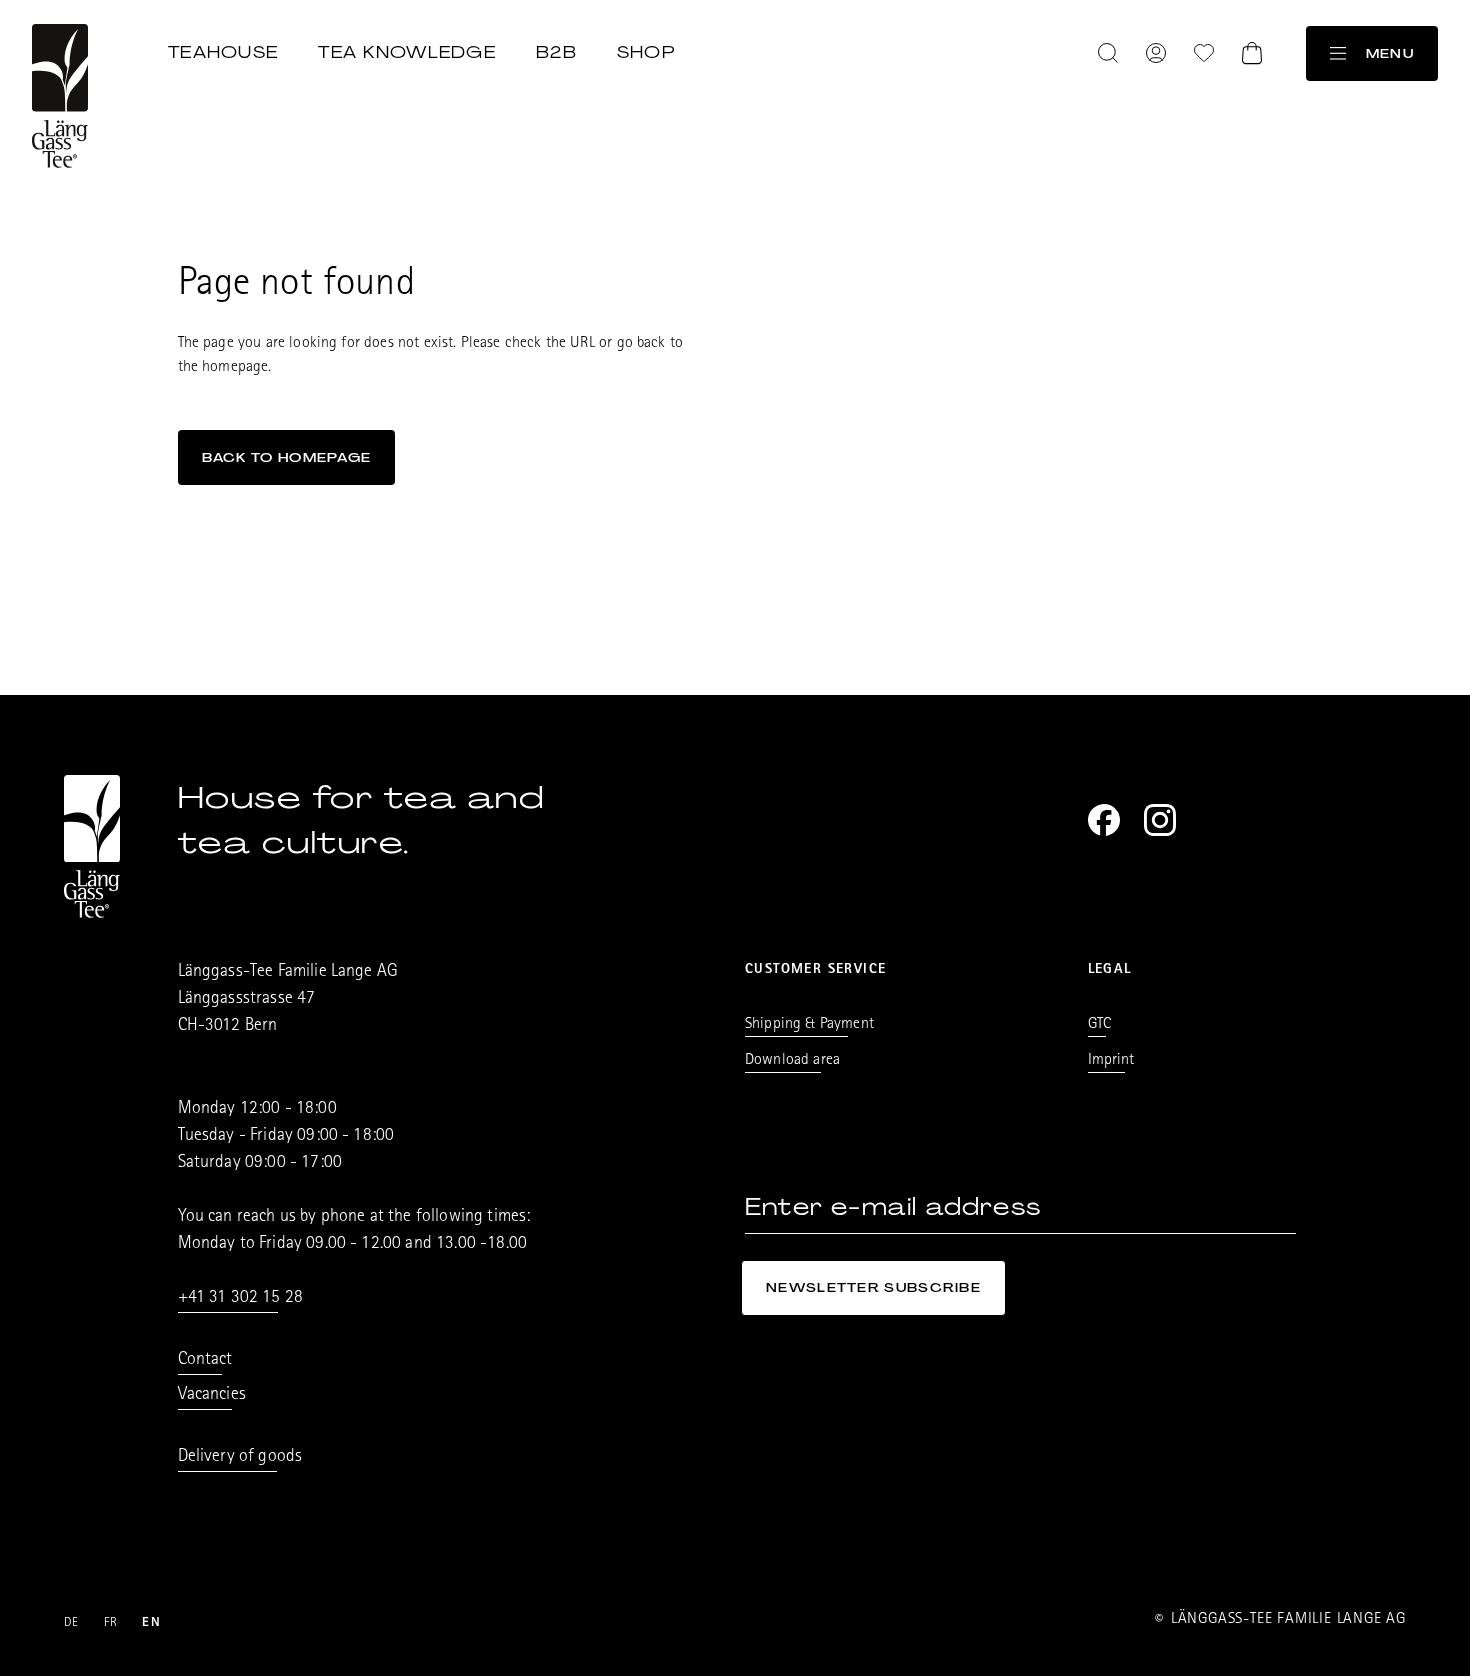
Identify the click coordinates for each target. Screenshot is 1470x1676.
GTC (1099, 1025)
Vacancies (212, 1396)
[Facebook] (1104, 820)
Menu (1390, 53)
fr (111, 1623)
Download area (792, 1061)
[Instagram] (1160, 820)
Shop (646, 52)
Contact (205, 1361)
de (72, 1623)
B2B (556, 52)
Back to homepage (287, 457)
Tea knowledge (407, 52)
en (151, 1623)
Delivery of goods (240, 1458)
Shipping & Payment (809, 1025)
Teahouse (223, 52)
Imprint (1111, 1061)
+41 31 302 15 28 (241, 1299)
